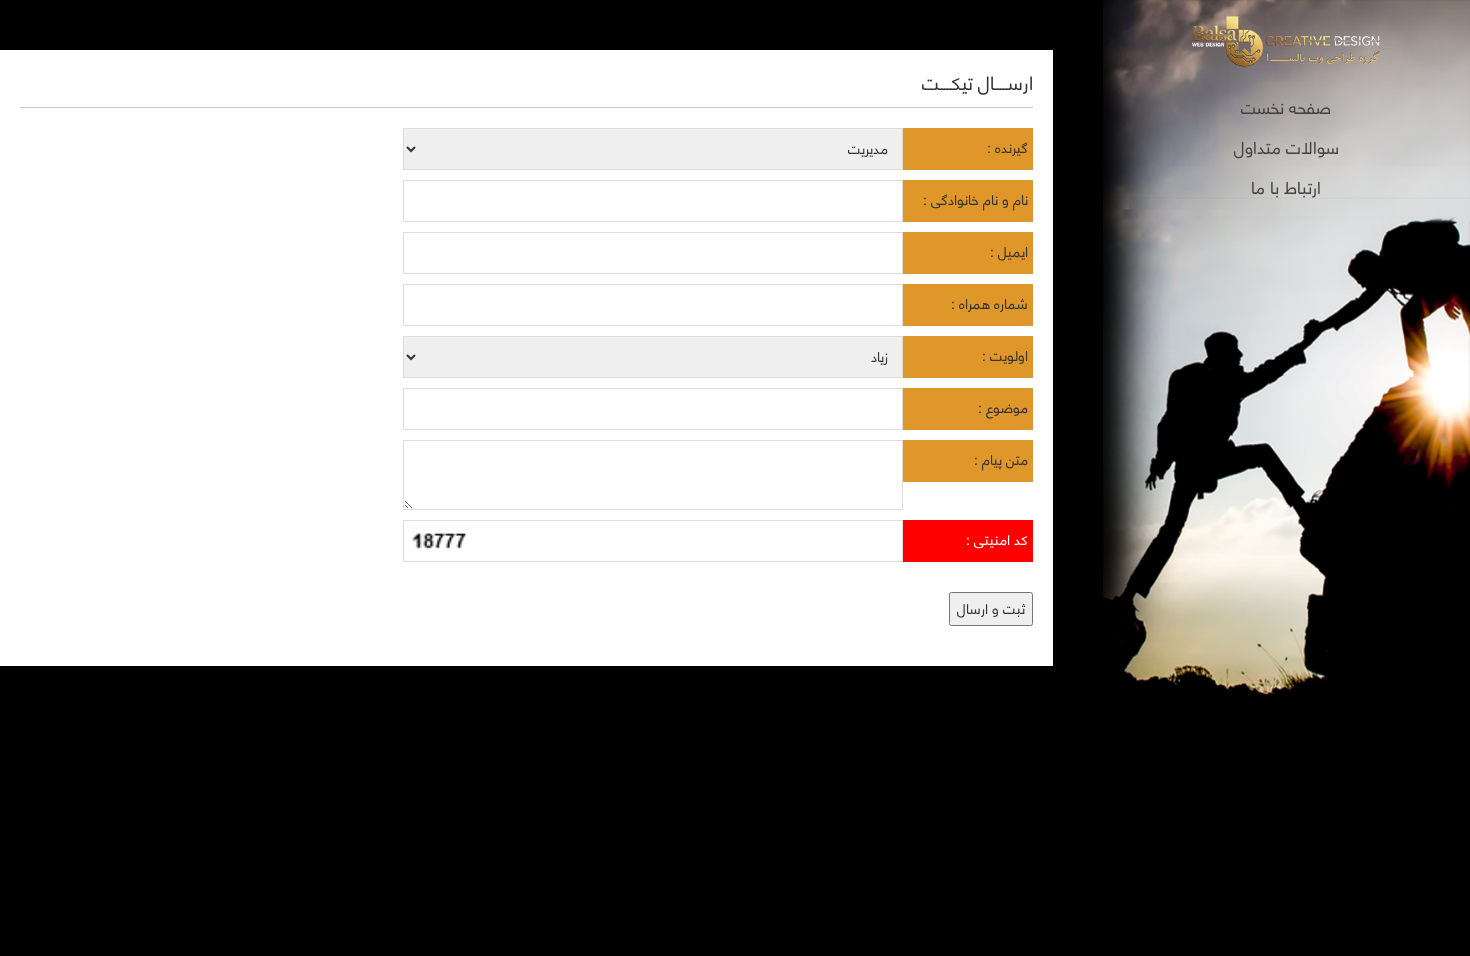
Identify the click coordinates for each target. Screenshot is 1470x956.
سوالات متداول (1286, 147)
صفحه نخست (1286, 107)
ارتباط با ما (1286, 187)
